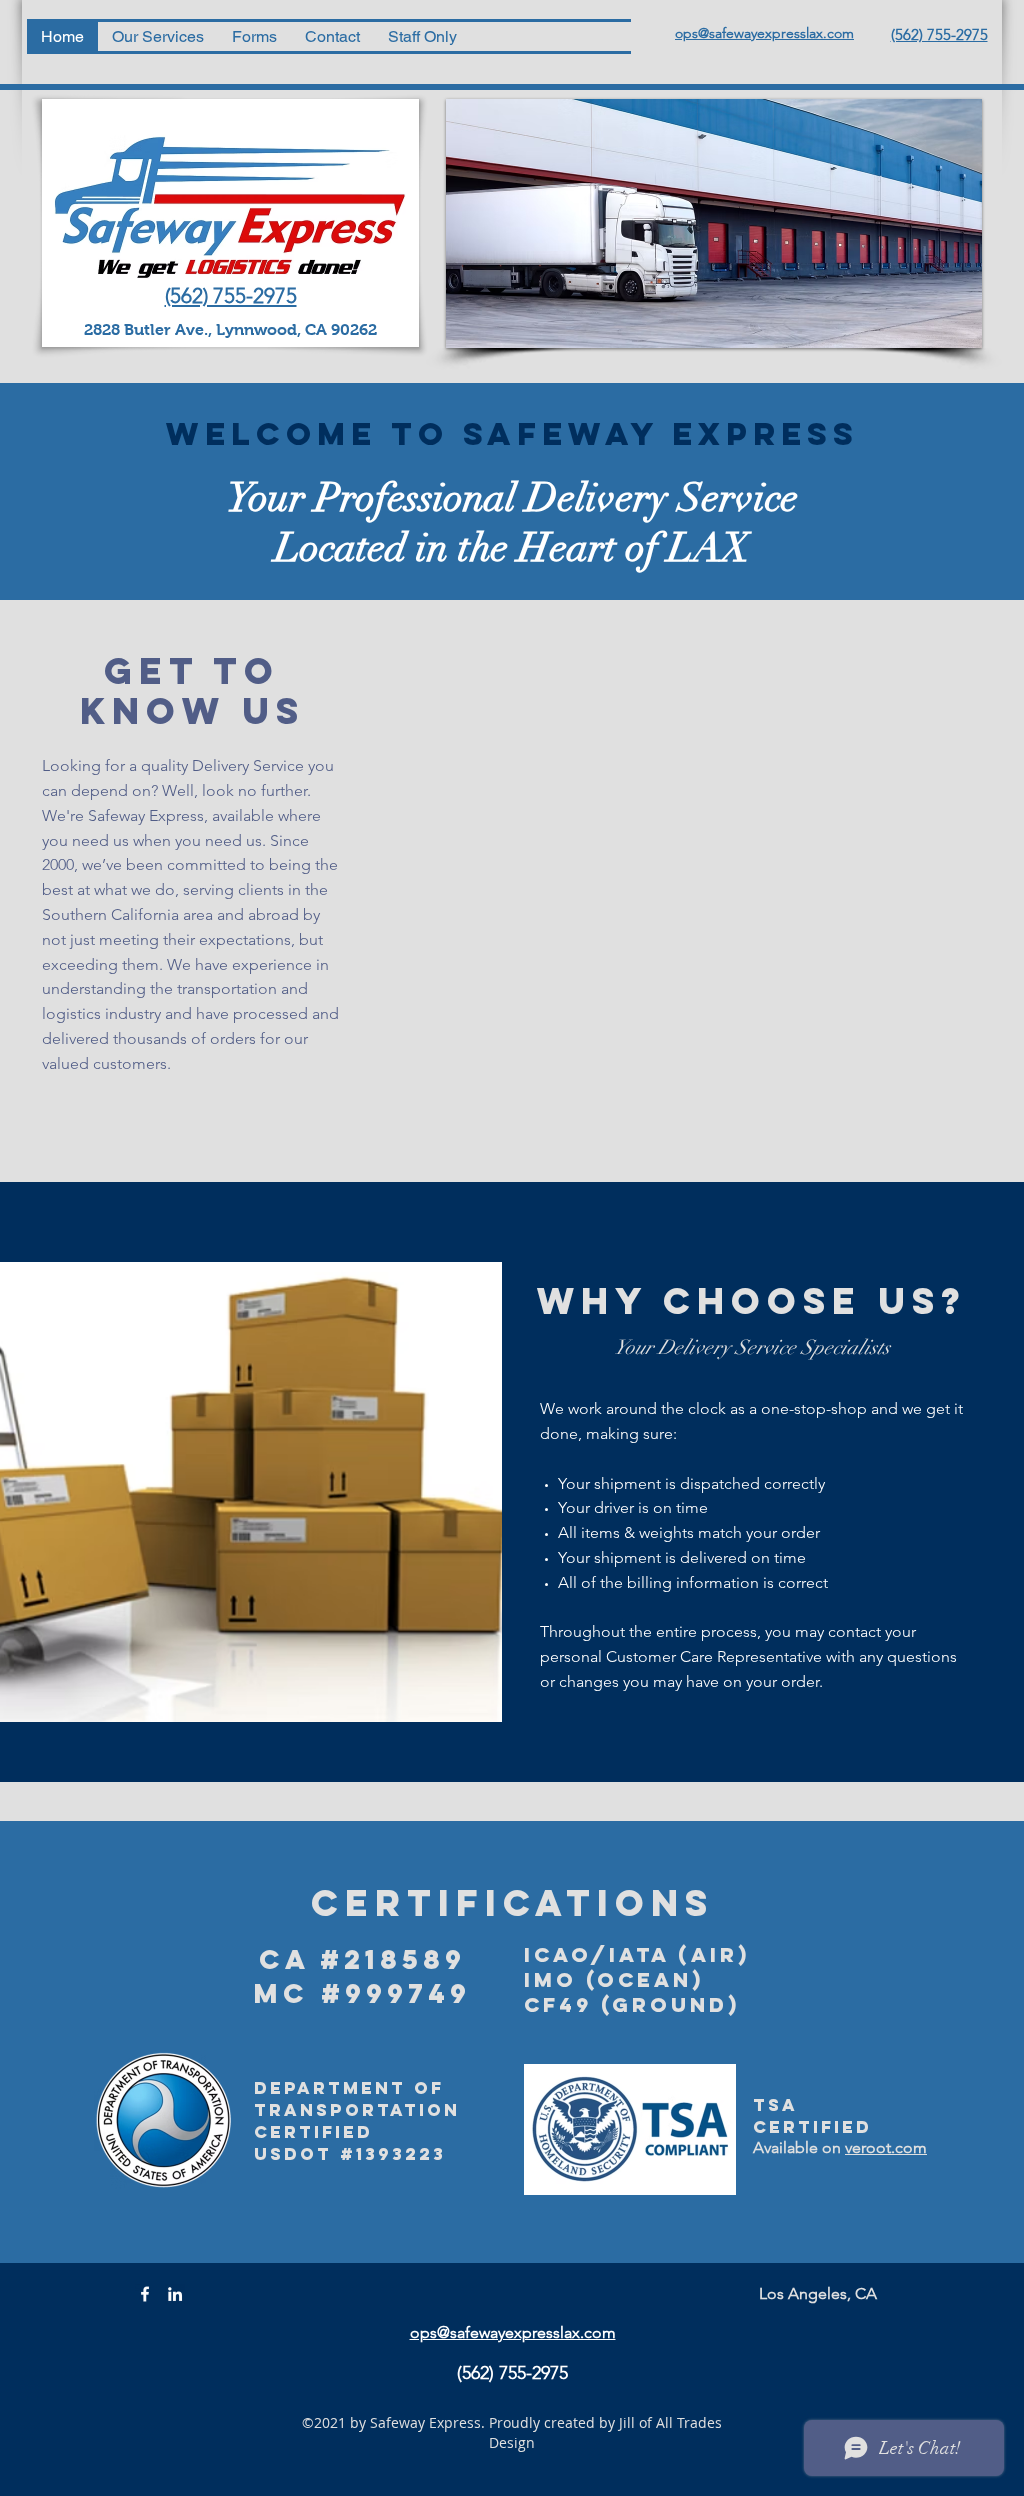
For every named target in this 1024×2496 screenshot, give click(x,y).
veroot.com (886, 2147)
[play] (935, 640)
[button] (702, 854)
